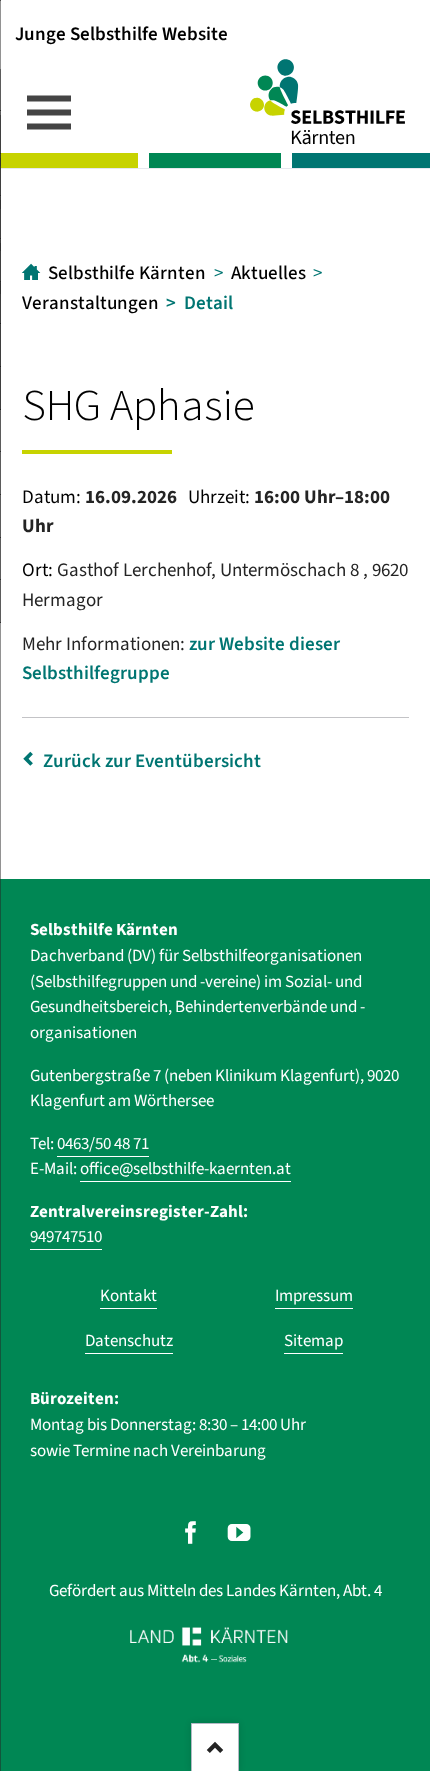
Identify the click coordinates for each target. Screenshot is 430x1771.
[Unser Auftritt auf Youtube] (239, 1532)
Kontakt (128, 1296)
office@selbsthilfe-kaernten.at (185, 1169)
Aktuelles (268, 273)
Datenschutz (129, 1341)
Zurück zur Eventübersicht (152, 761)
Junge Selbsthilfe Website (121, 33)
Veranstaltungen (90, 303)
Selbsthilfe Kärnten (127, 273)
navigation (49, 112)
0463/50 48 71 (103, 1144)
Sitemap (313, 1341)
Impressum (314, 1296)
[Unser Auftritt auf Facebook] (190, 1532)
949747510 (66, 1237)
